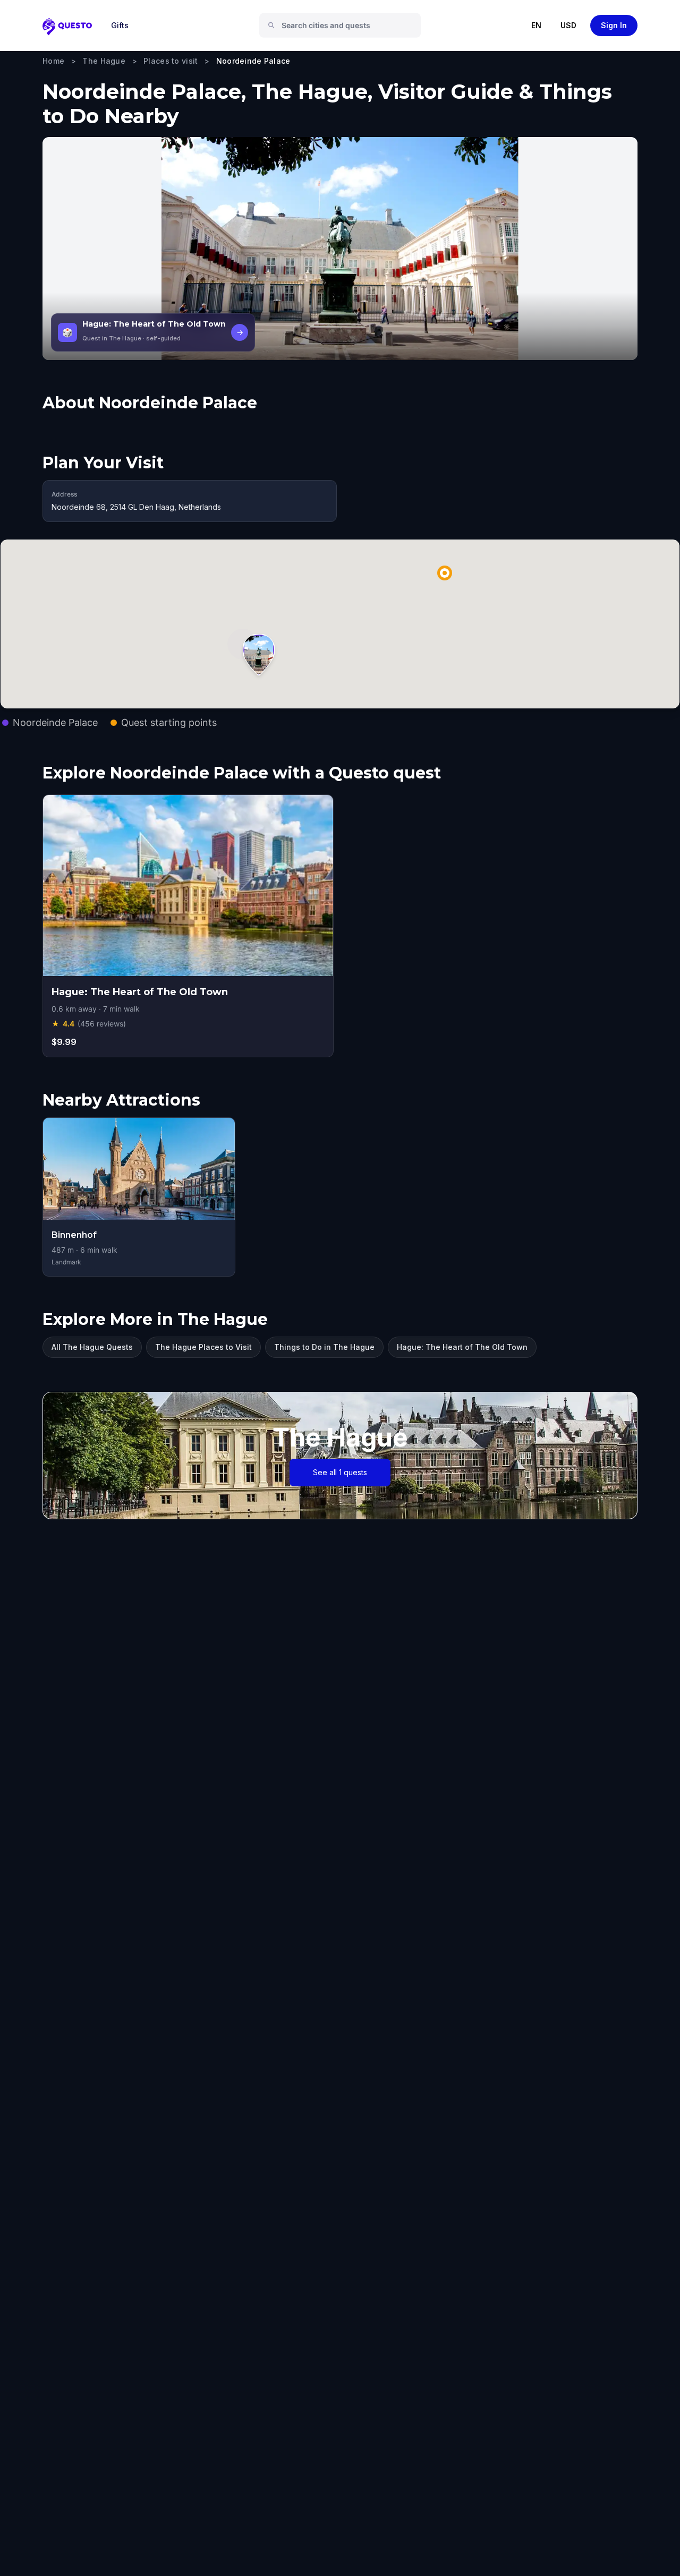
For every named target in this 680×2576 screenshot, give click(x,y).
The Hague (104, 61)
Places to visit (171, 61)
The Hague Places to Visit (203, 1347)
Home (53, 61)
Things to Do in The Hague (324, 1347)
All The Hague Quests (92, 1347)
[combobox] (344, 25)
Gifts (120, 25)
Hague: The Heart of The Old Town (462, 1347)
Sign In (614, 25)
